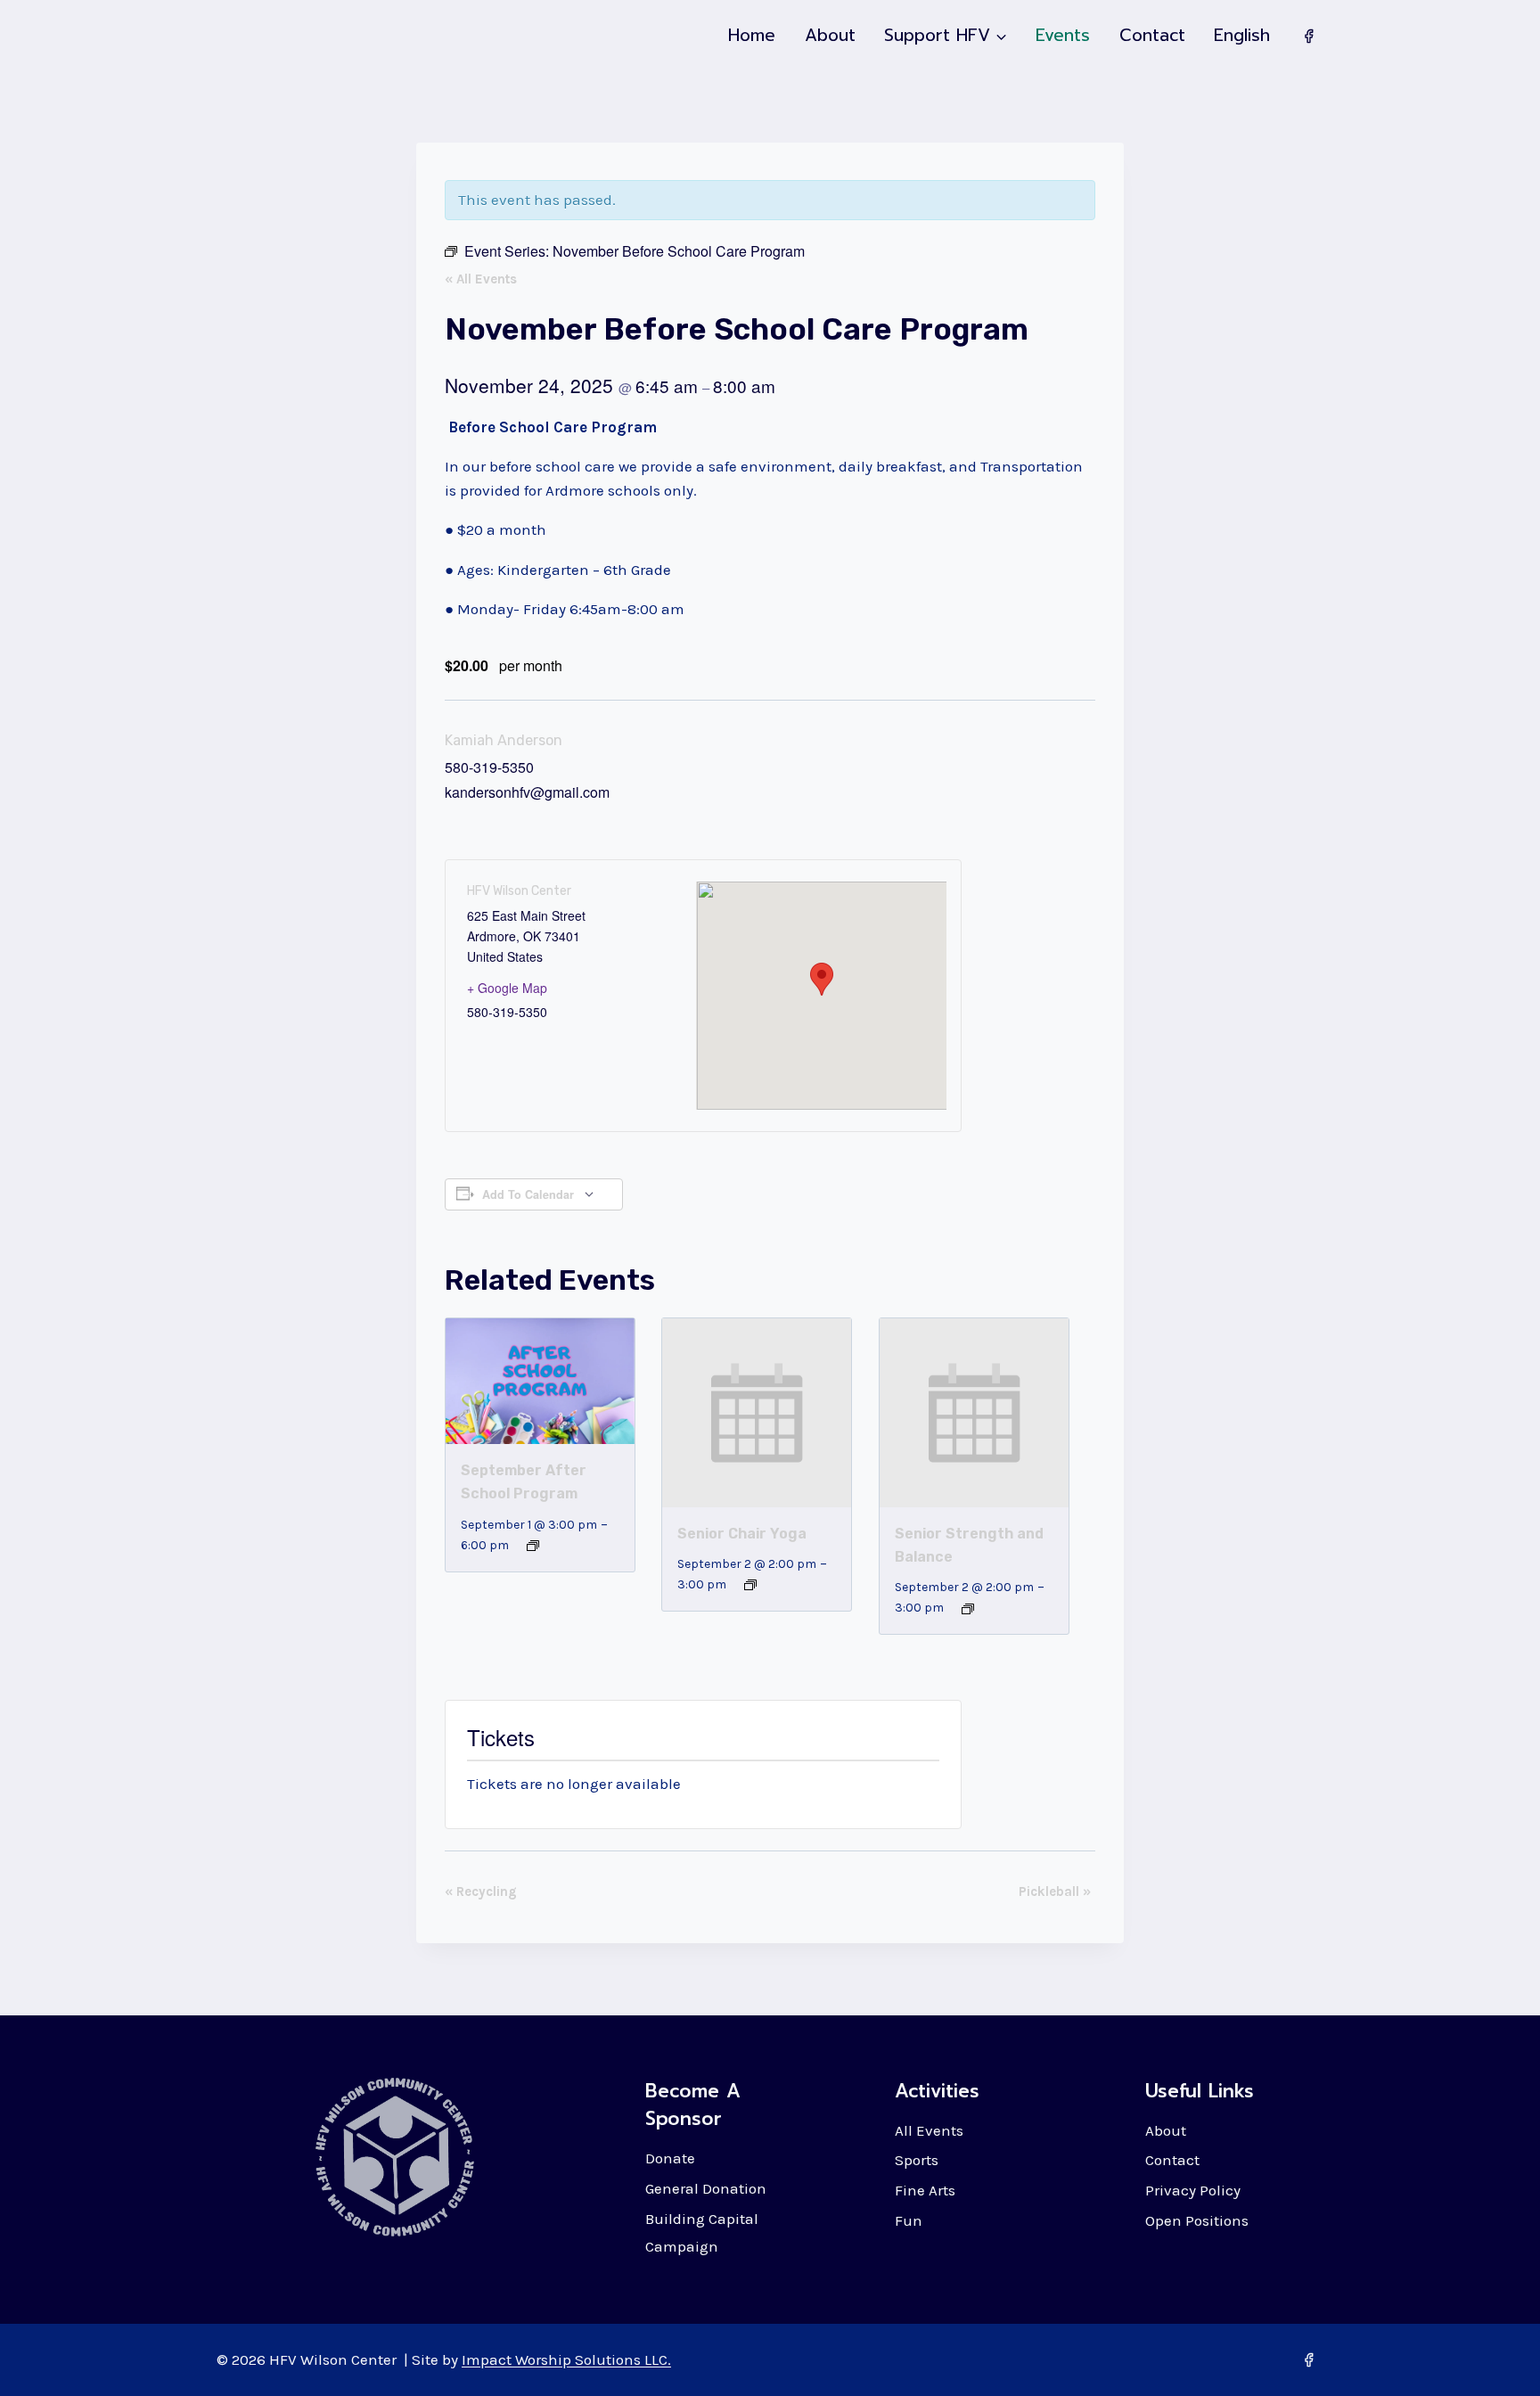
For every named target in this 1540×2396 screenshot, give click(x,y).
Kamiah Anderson (504, 740)
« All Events (481, 279)
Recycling (481, 1891)
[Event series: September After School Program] (533, 1546)
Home (752, 35)
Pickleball (1055, 1891)
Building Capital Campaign (702, 2232)
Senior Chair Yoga (742, 1534)
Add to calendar (528, 1194)
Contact (1152, 35)
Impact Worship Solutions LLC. (566, 2359)
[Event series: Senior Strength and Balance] (968, 1609)
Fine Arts (925, 2190)
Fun (909, 2220)
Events (1063, 35)
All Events (929, 2130)
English (1242, 35)
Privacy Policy (1193, 2190)
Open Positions (1197, 2220)
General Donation (706, 2188)
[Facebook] (1308, 36)
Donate (670, 2158)
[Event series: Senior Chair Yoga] (750, 1585)
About (830, 35)
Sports (917, 2160)
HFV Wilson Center (519, 891)
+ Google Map (507, 988)
